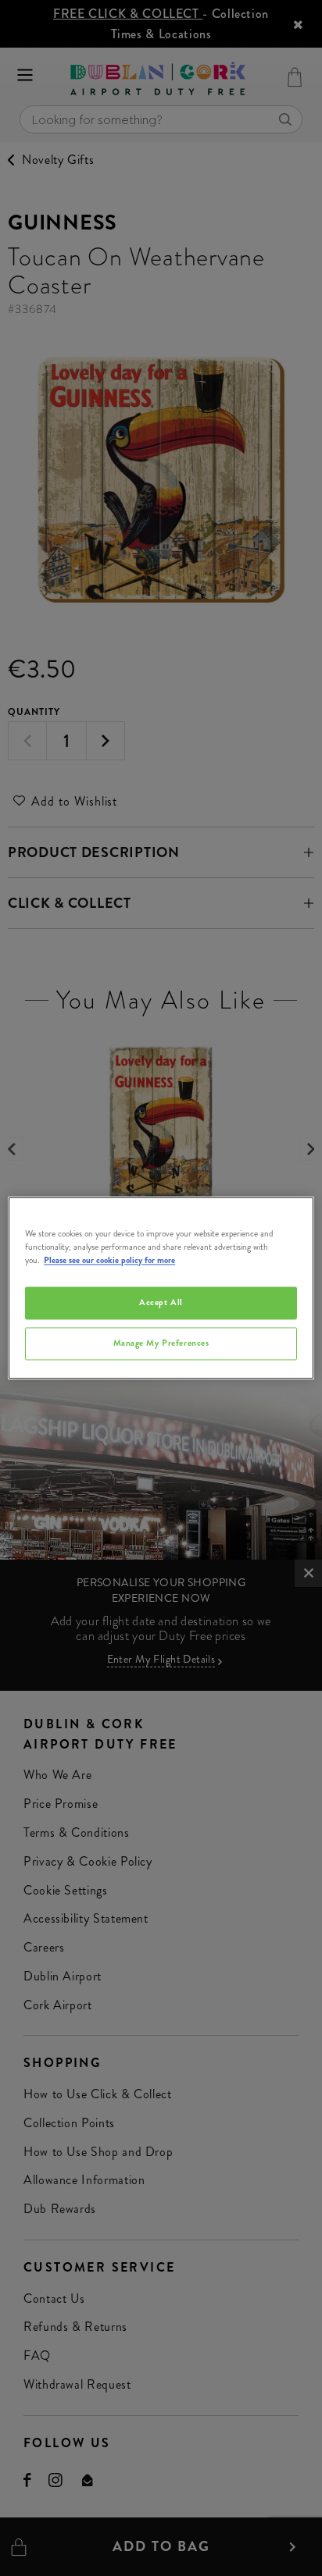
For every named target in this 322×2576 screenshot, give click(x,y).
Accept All (161, 1303)
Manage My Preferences (161, 1343)
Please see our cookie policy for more (109, 1261)
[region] (161, 1288)
